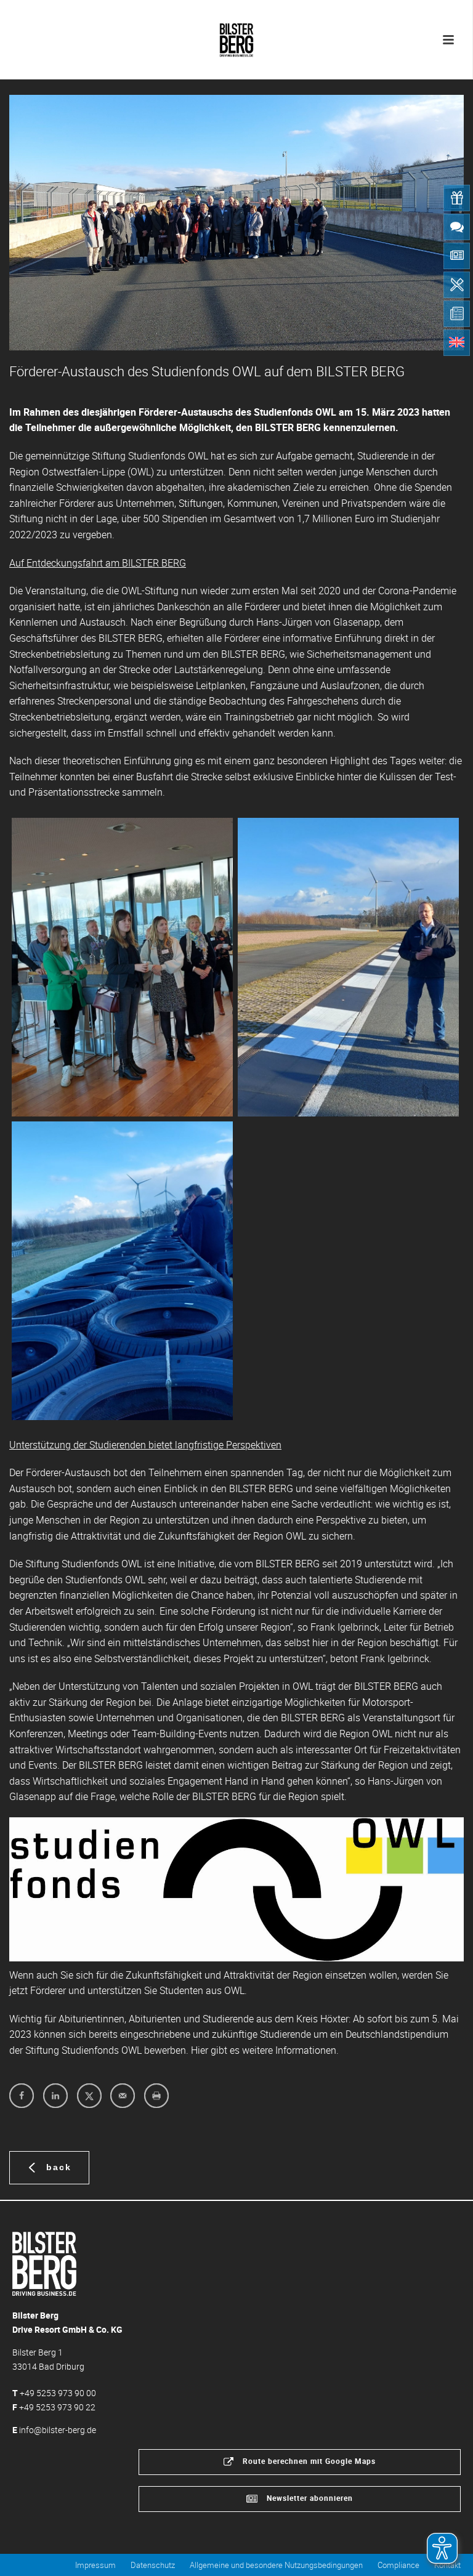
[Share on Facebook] (22, 2096)
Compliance (398, 2565)
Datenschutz (153, 2565)
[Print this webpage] (156, 2096)
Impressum (95, 2565)
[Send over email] (123, 2096)
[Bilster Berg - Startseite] (44, 2263)
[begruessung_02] (122, 967)
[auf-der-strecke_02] (348, 967)
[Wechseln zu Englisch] (457, 343)
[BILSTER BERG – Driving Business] (236, 37)
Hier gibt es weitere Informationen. (265, 2050)
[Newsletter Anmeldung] (457, 256)
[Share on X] (89, 2096)
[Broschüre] (457, 314)
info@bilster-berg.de (58, 2430)
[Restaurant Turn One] (457, 285)
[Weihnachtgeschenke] (457, 198)
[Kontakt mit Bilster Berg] (457, 227)
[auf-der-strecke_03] (122, 1271)
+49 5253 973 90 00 (58, 2393)
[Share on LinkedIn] (55, 2096)
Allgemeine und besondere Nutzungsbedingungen (276, 2565)
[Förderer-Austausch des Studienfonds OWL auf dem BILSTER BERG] (236, 223)
